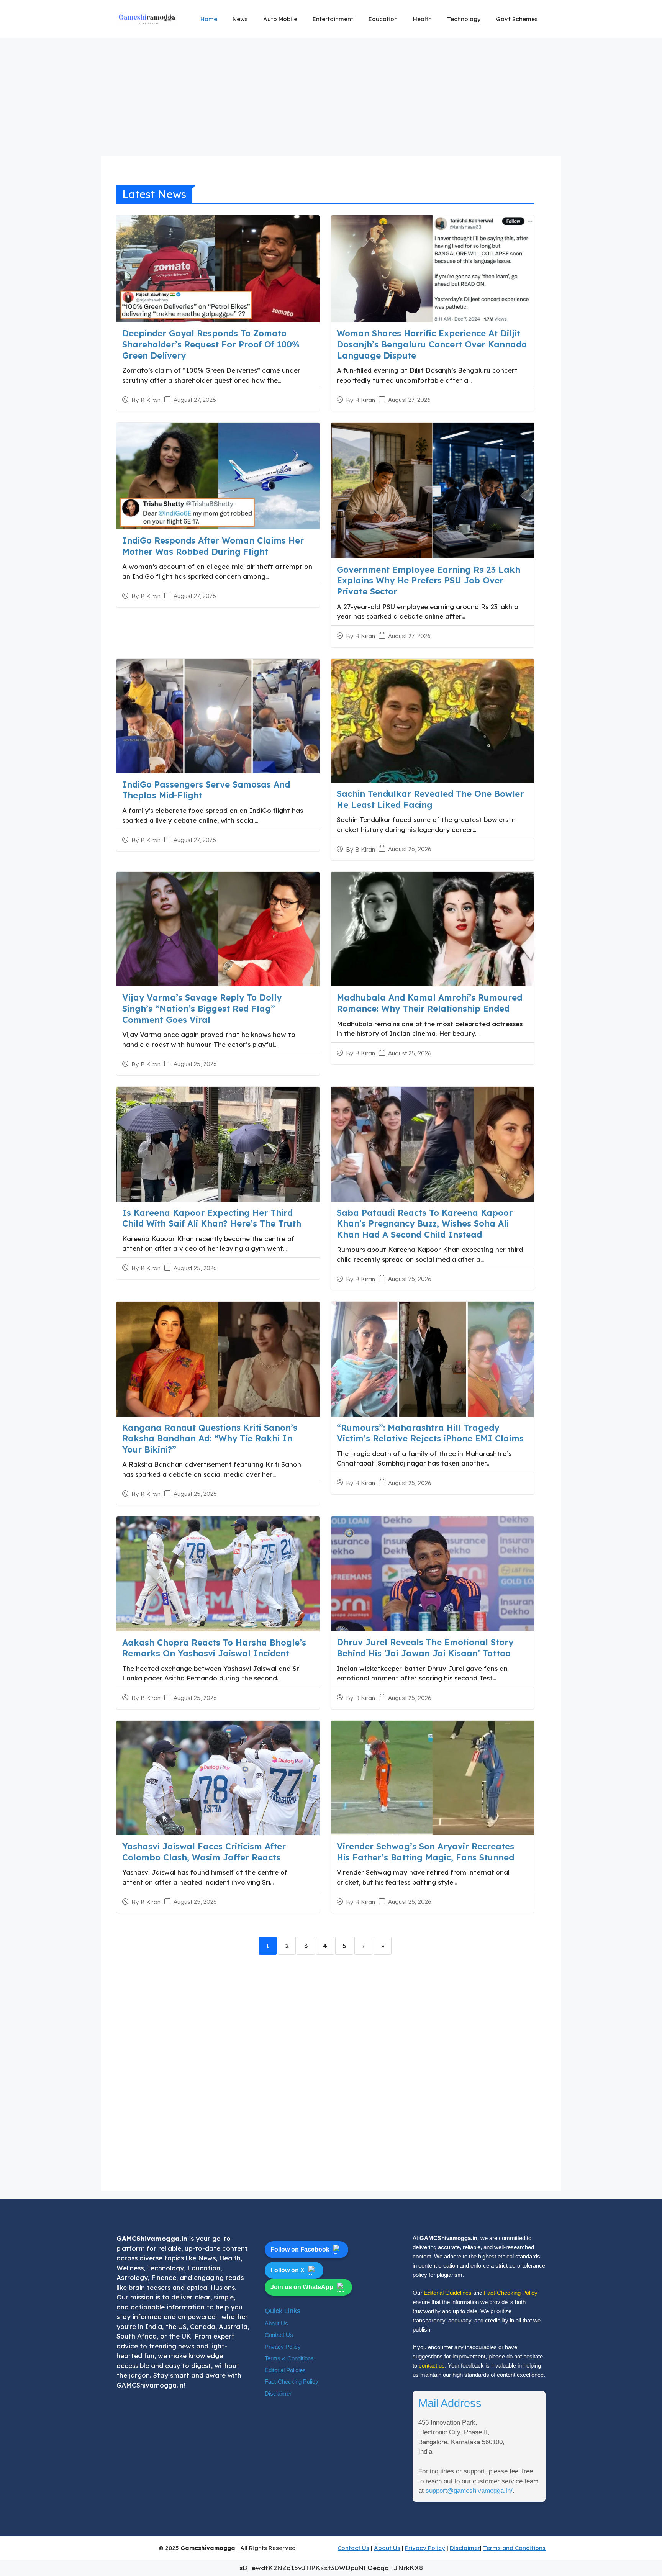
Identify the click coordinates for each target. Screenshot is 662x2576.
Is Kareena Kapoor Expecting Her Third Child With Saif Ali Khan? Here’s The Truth (212, 1218)
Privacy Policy (283, 2347)
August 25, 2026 (195, 1064)
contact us (432, 2366)
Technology (464, 19)
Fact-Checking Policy (292, 2382)
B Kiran (151, 400)
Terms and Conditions (514, 2548)
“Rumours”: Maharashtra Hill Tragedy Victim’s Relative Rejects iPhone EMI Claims (430, 1433)
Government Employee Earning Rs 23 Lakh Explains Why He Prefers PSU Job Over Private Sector (428, 581)
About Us (276, 2323)
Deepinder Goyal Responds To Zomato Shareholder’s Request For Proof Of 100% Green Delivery (211, 344)
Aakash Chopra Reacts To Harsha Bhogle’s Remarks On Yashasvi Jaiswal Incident (214, 1648)
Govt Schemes (517, 19)
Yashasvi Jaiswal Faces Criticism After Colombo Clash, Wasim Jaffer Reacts (204, 1852)
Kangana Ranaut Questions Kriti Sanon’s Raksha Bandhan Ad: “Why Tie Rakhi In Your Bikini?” (210, 1439)
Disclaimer (278, 2393)
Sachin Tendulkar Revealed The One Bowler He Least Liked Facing (430, 799)
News (240, 19)
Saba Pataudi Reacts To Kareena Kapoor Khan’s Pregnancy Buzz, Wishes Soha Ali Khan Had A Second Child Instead (425, 1224)
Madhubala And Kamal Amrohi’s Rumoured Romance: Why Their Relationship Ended (429, 1003)
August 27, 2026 (195, 400)
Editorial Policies (285, 2370)
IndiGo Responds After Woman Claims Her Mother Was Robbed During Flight (213, 546)
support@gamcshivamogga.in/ (469, 2491)
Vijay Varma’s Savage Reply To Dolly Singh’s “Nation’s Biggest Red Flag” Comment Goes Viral (202, 1008)
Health (422, 19)
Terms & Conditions (289, 2358)
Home (209, 19)
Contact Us (279, 2335)
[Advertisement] (331, 100)
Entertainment (333, 19)
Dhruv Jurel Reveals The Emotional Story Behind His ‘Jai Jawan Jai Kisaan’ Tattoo (425, 1648)
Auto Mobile (280, 19)
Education (383, 19)
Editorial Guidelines (448, 2293)
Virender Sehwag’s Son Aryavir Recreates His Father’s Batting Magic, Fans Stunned (425, 1852)
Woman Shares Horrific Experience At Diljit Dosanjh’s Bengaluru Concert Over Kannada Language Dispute (432, 344)
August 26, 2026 (410, 849)
